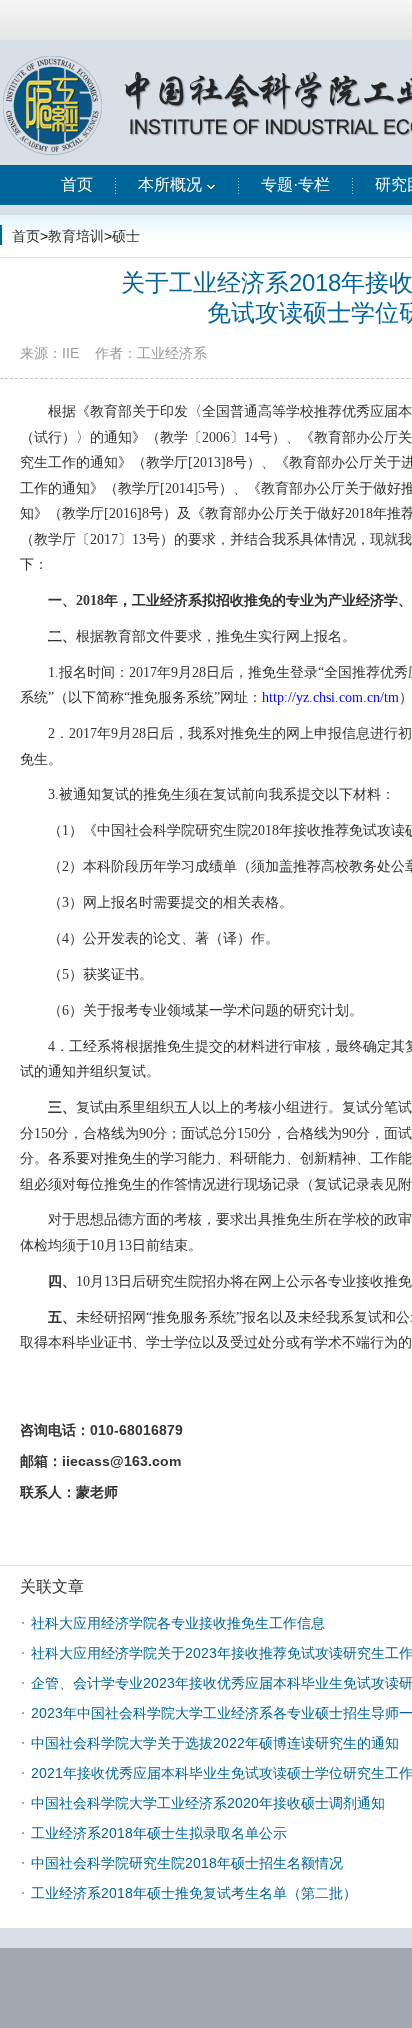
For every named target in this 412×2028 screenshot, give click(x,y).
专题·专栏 (295, 184)
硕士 (126, 236)
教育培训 (76, 236)
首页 (77, 184)
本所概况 (170, 184)
